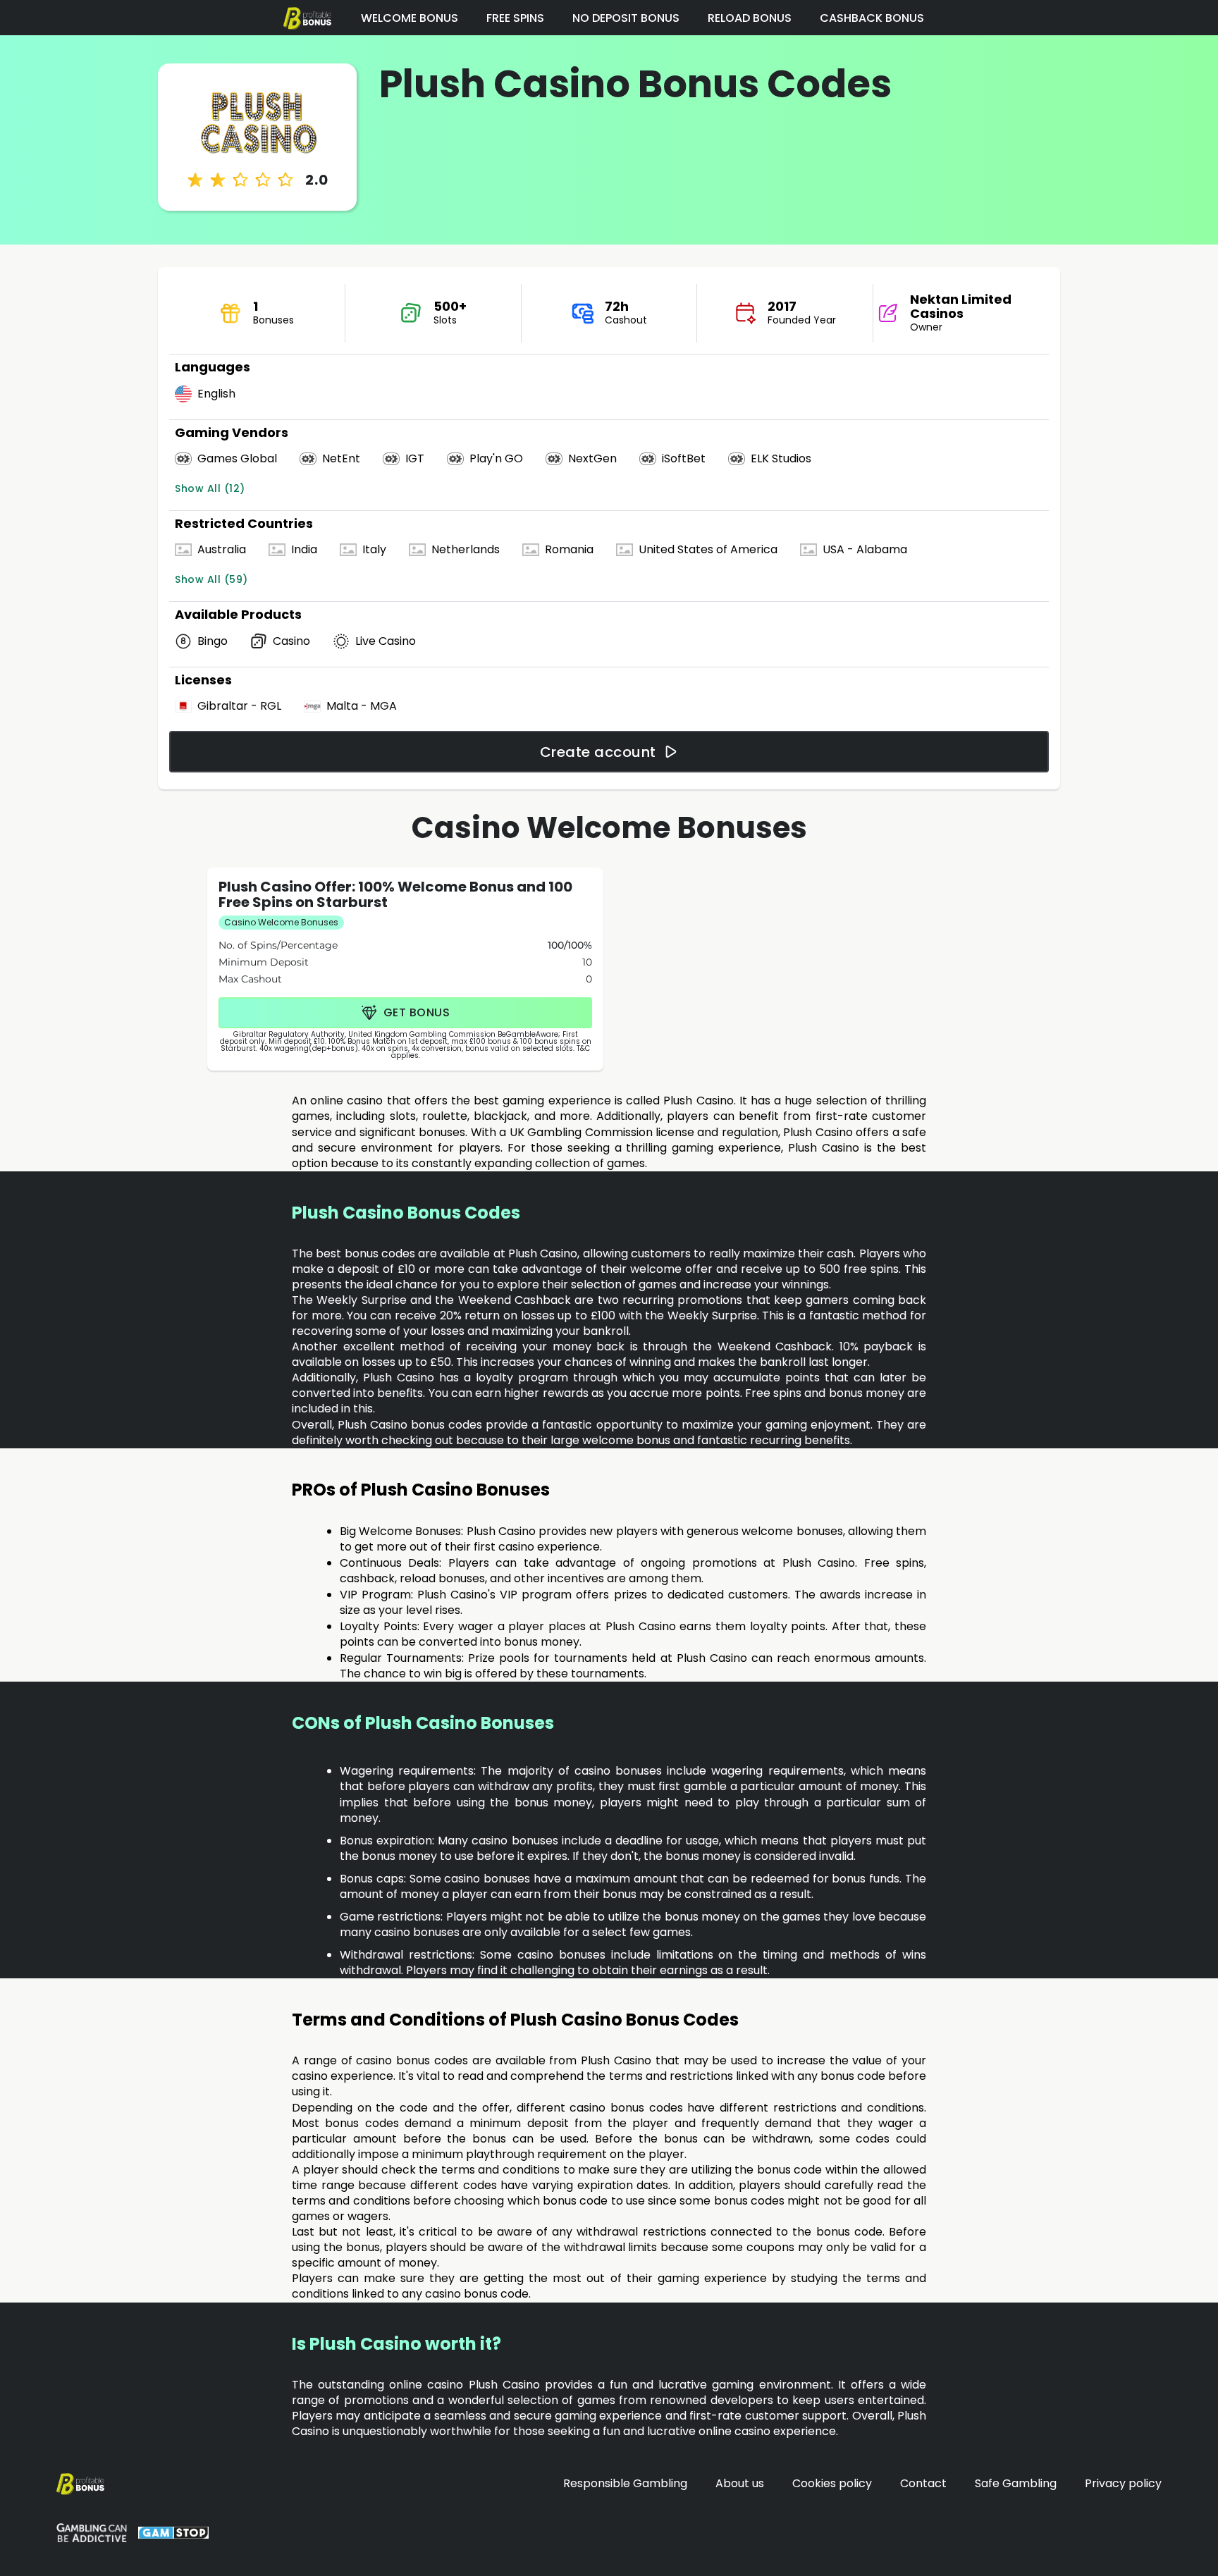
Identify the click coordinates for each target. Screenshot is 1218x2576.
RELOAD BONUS (750, 18)
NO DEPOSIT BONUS (626, 18)
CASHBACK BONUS (872, 18)
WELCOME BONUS (410, 18)
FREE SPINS (515, 18)
